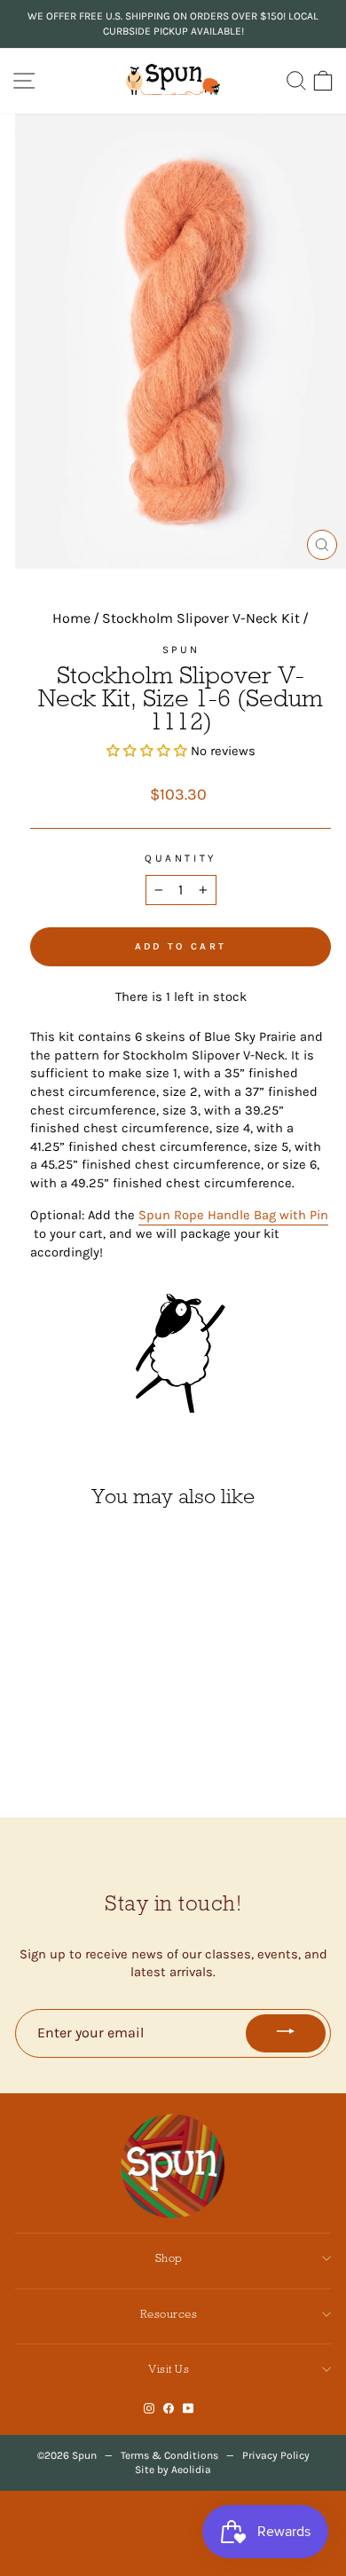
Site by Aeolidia (173, 2470)
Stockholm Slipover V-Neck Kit (201, 618)
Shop (169, 2258)
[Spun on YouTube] (189, 2409)
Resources (169, 2314)
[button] (149, 751)
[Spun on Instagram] (149, 2409)
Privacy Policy (276, 2455)
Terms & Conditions (169, 2455)
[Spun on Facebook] (169, 2409)
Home (71, 618)
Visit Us (169, 2369)
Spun (181, 650)
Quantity (180, 858)
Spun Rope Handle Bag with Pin (233, 1215)
